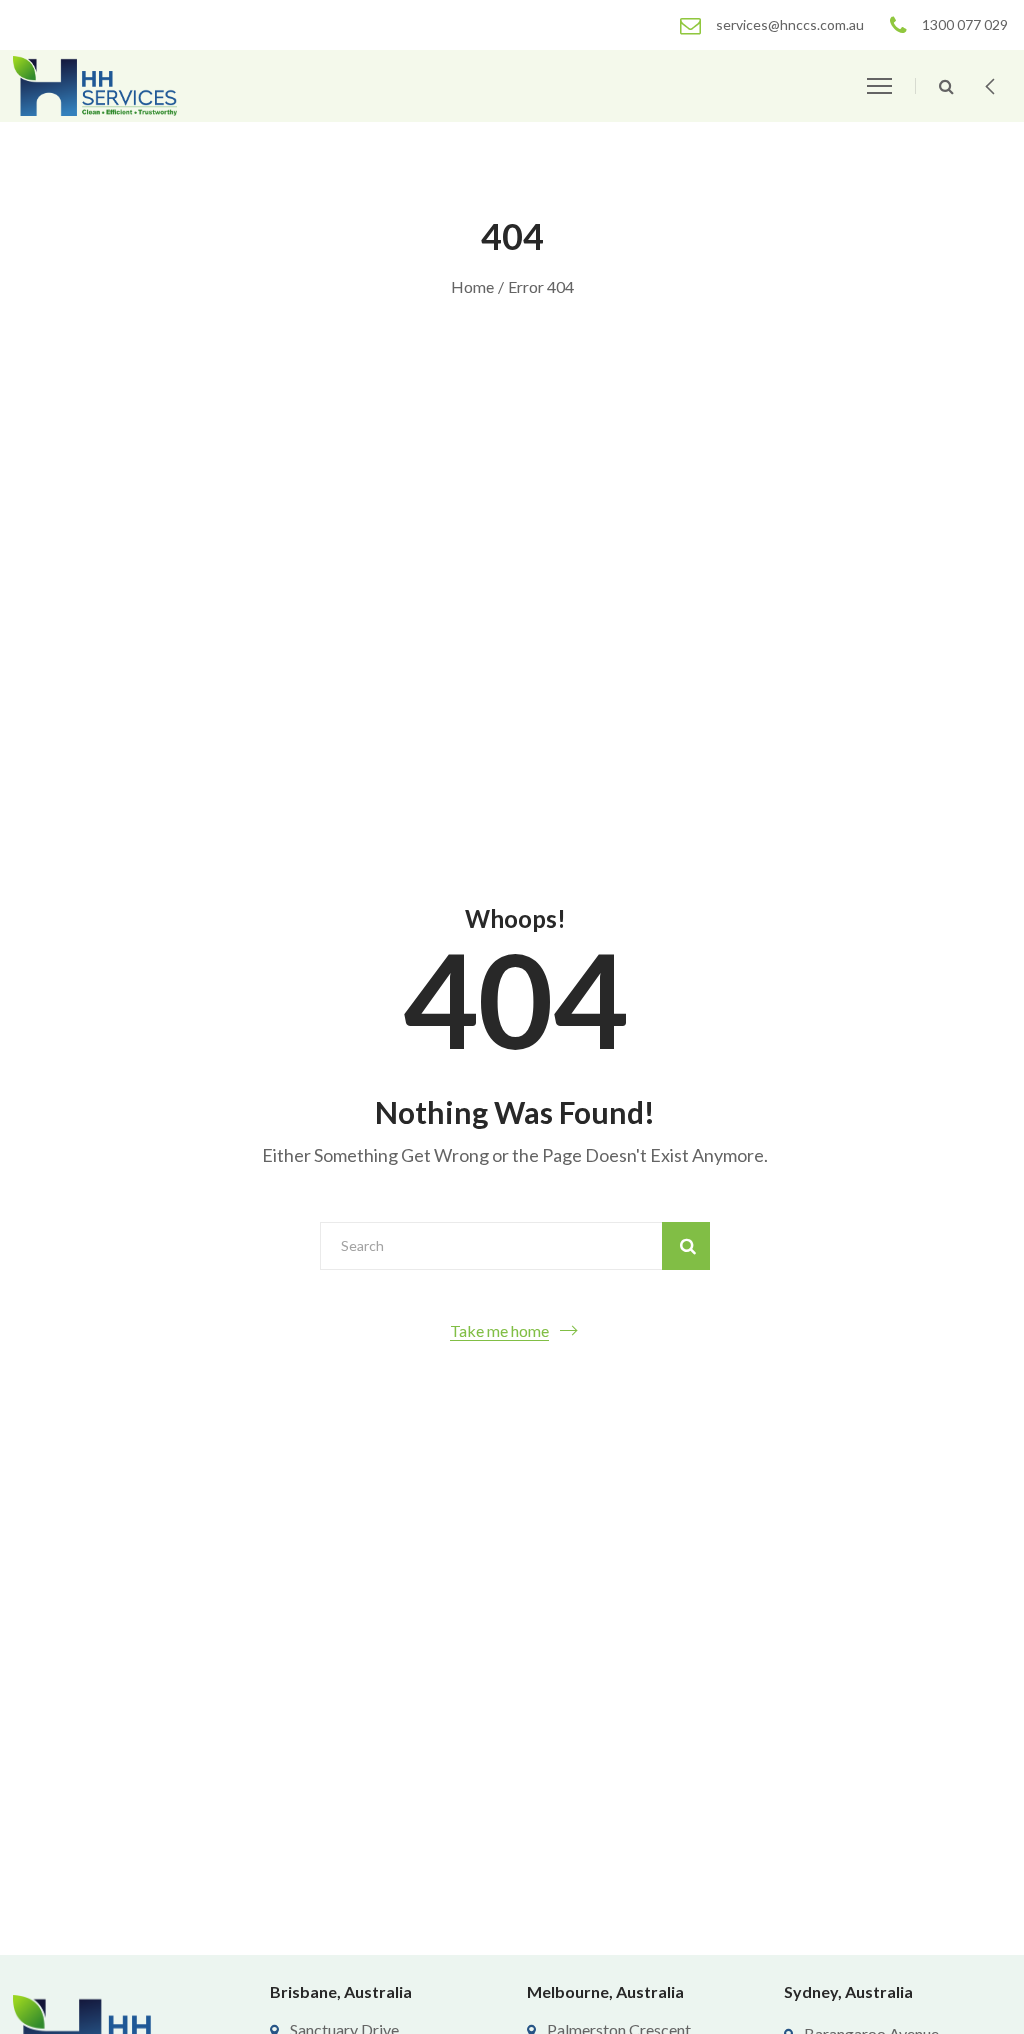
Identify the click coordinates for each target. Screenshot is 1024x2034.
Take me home (499, 1330)
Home (472, 286)
